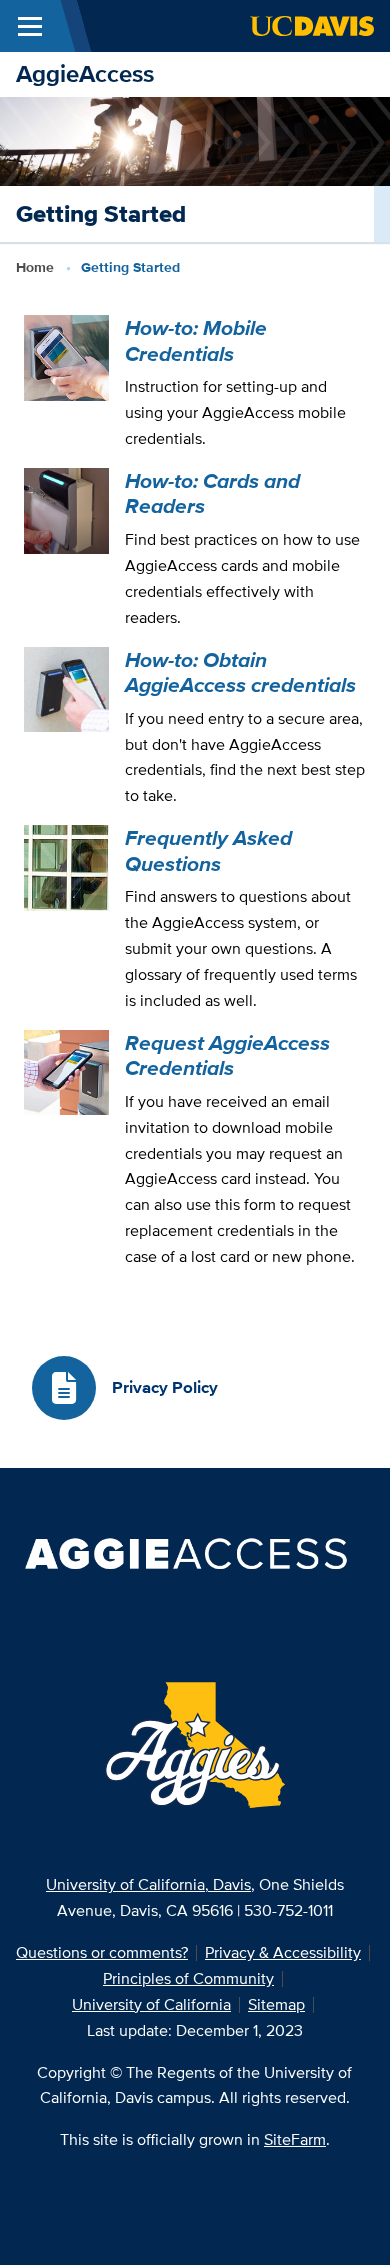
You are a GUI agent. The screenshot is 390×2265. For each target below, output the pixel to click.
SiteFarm (295, 2139)
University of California (151, 2004)
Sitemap (276, 2004)
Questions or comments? (102, 1952)
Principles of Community (188, 1978)
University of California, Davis (148, 1884)
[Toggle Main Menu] (30, 26)
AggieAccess (85, 73)
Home (35, 267)
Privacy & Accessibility (283, 1952)
